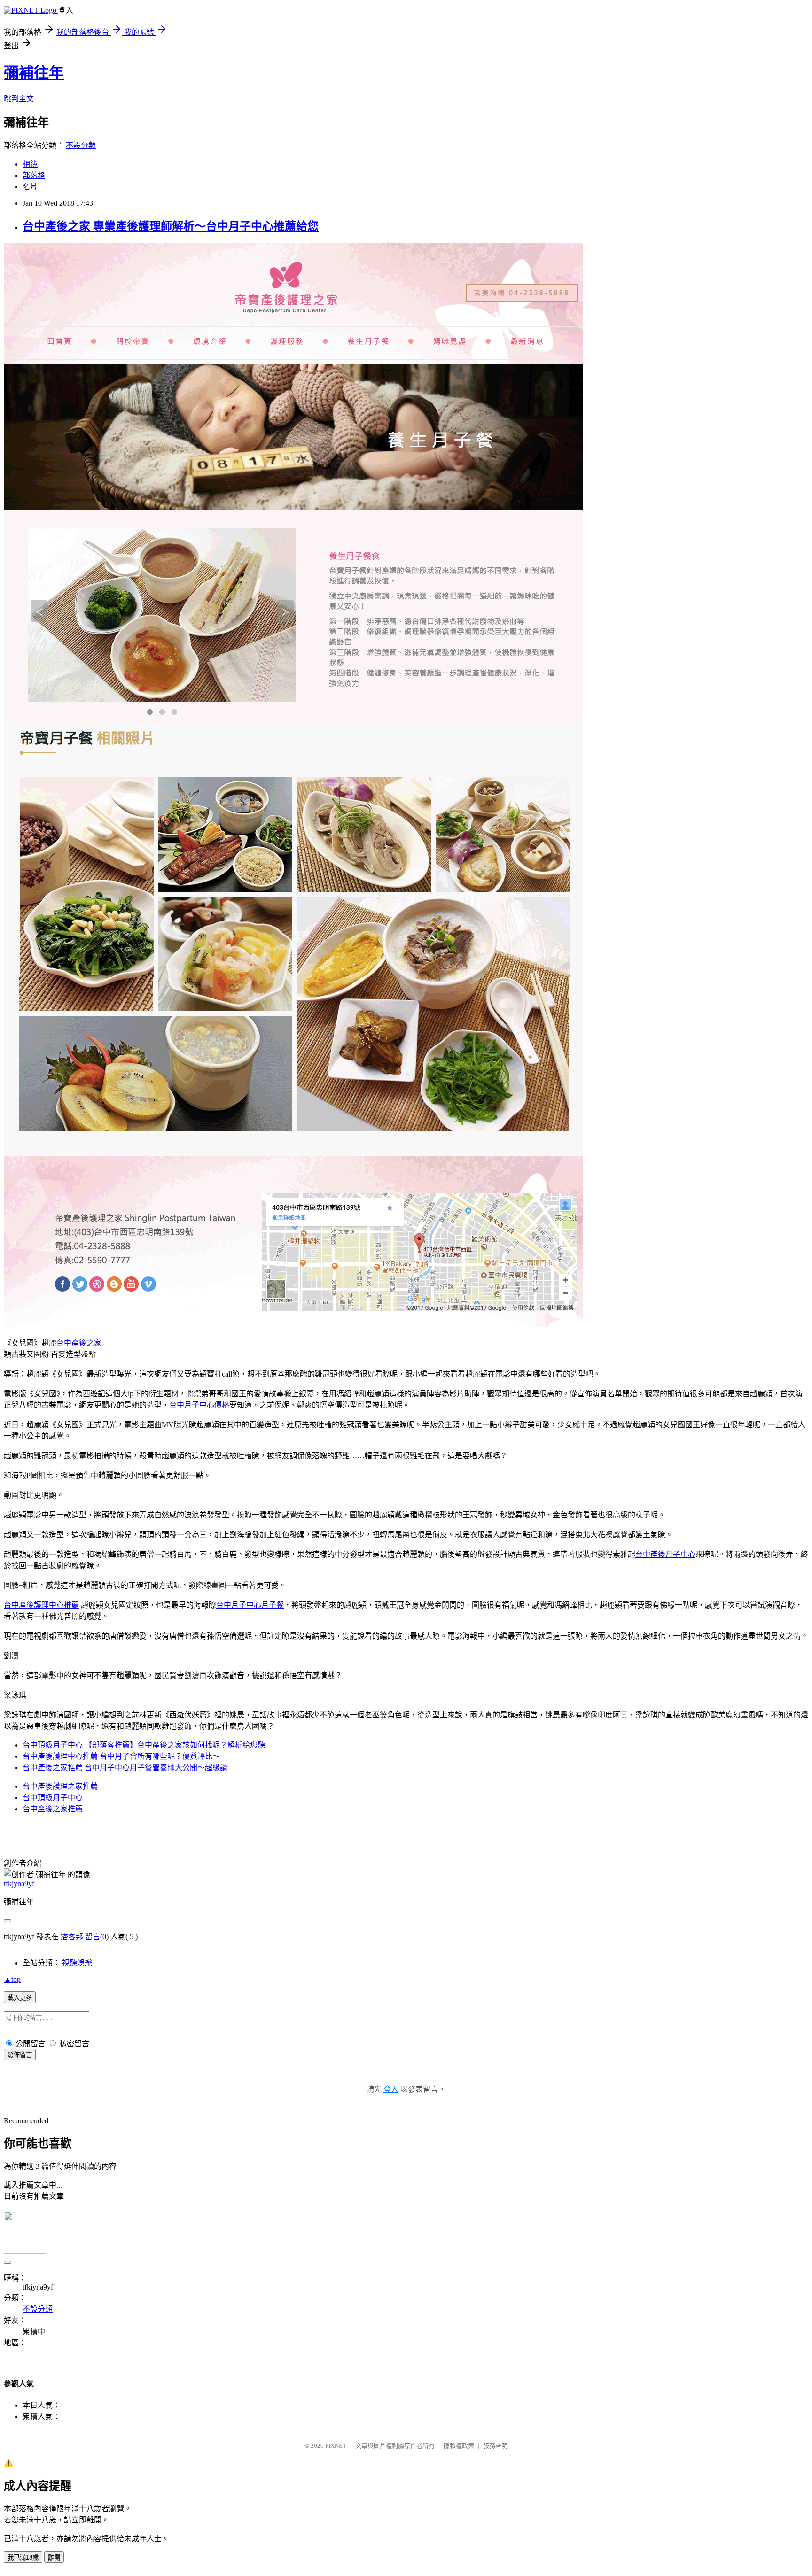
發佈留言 (20, 2055)
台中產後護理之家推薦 (60, 1786)
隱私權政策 (459, 2446)
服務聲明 (495, 2446)
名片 (30, 187)
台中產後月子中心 (665, 1554)
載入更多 (20, 1998)
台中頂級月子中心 (53, 1798)
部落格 (34, 175)
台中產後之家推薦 (53, 1809)
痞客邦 (72, 1937)
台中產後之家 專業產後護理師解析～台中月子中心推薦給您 (171, 226)
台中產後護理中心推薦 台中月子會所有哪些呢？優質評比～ (121, 1756)
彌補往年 (34, 73)
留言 (93, 1937)
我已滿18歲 (23, 2557)
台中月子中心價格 (199, 1405)
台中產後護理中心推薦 (41, 1605)
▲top (12, 1979)
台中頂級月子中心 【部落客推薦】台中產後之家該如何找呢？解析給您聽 (144, 1745)
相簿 (30, 164)
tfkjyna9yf (19, 1884)
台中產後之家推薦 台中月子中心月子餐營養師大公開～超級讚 (125, 1768)
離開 (54, 2557)
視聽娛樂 (77, 1963)
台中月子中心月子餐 (250, 1605)
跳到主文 (19, 99)
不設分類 (81, 145)
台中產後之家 (79, 1343)
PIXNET (336, 2446)
